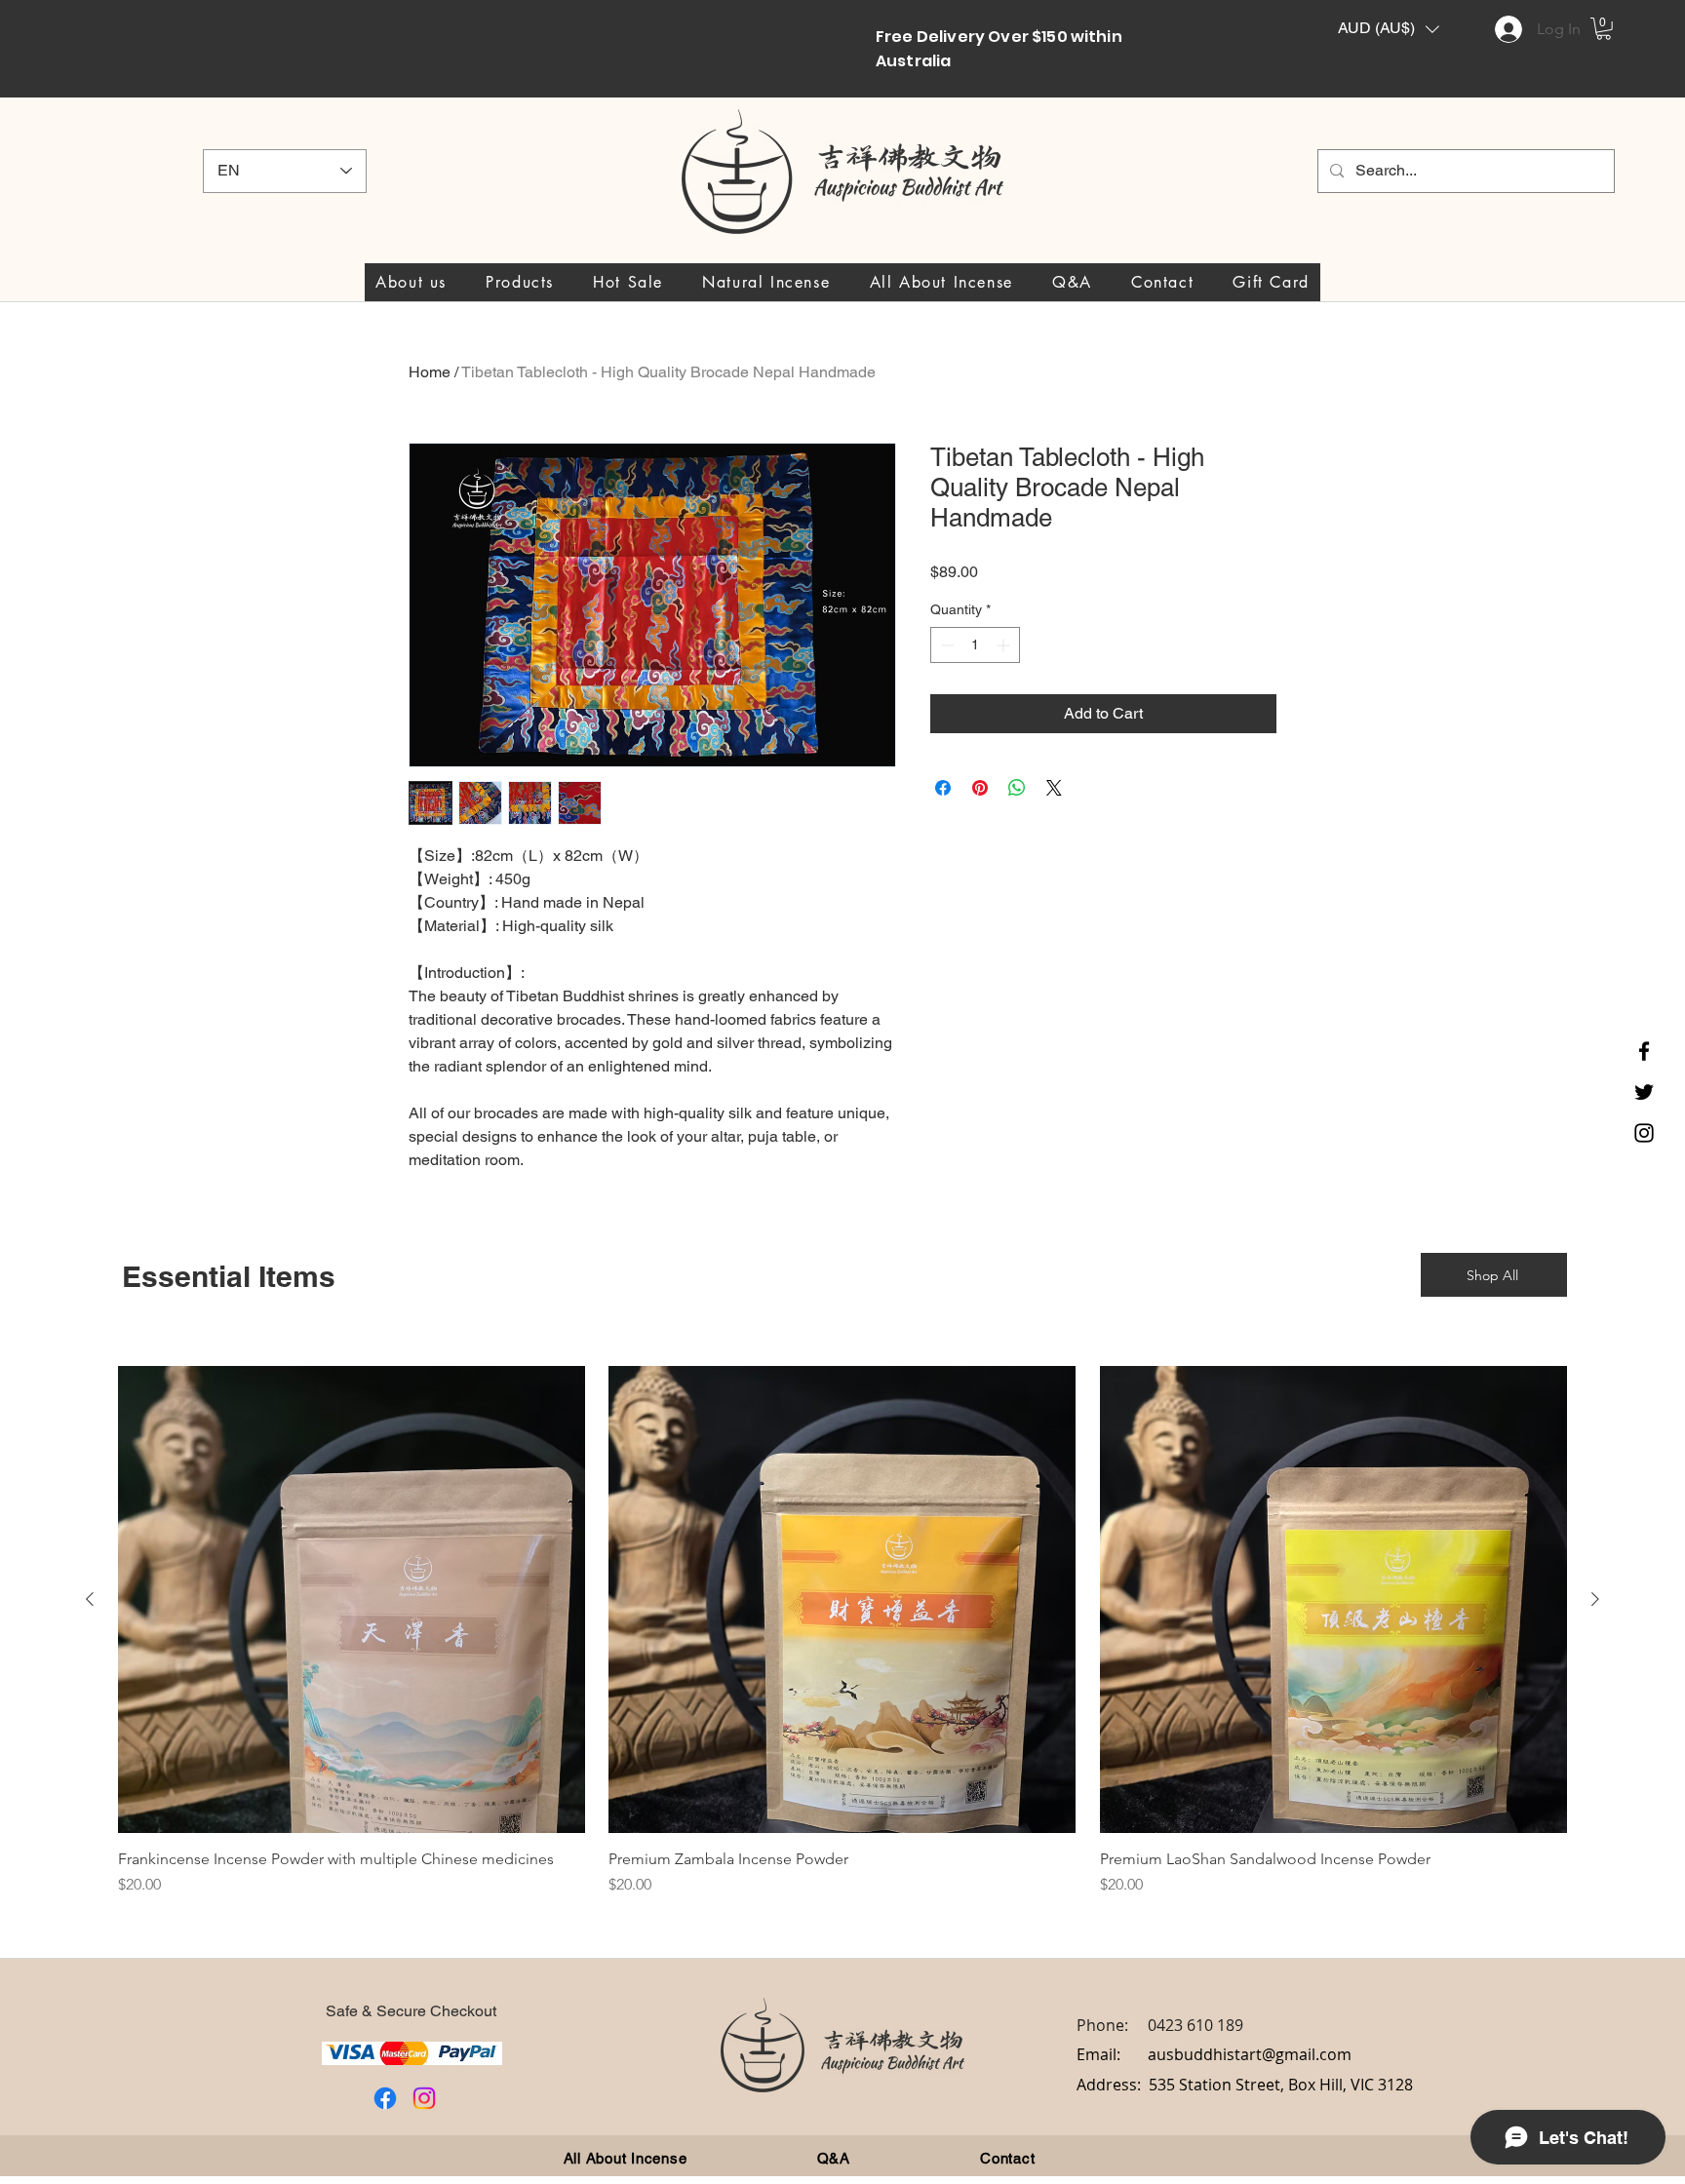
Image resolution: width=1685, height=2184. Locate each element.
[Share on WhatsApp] (1017, 788)
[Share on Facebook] (943, 788)
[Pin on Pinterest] (980, 788)
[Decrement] (945, 645)
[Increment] (1005, 645)
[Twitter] (1644, 1092)
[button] (1389, 29)
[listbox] (1389, 29)
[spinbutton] (975, 645)
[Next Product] (1595, 1599)
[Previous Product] (90, 1599)
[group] (842, 1640)
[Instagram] (1644, 1133)
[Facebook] (1644, 1051)
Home (430, 372)
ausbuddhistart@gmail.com (1250, 2054)
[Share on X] (1054, 788)
